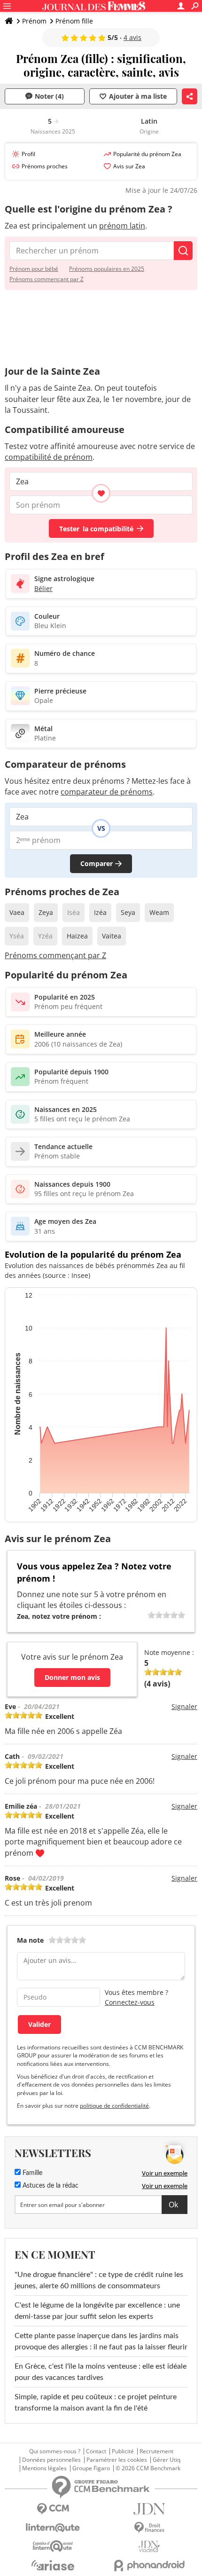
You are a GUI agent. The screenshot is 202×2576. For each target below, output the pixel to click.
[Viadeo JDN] (149, 2547)
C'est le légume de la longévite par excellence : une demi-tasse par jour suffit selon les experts (97, 2311)
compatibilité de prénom (49, 457)
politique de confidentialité (114, 2106)
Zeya (46, 912)
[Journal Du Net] (149, 2509)
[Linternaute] (53, 2528)
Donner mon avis (72, 1677)
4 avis (132, 37)
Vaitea (112, 936)
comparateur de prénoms (107, 792)
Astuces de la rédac (50, 2186)
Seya (128, 912)
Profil (28, 154)
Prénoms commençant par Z (47, 279)
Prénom (34, 21)
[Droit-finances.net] (149, 2528)
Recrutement (156, 2451)
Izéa (100, 912)
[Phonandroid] (149, 2565)
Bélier (43, 588)
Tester (96, 529)
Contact (96, 2451)
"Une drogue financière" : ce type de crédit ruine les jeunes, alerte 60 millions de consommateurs (99, 2280)
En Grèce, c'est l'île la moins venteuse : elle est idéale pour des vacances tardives (101, 2372)
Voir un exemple (165, 2173)
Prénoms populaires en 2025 (107, 269)
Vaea (17, 912)
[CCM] (53, 2509)
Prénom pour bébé (34, 269)
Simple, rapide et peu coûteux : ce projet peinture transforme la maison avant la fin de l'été (96, 2403)
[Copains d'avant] (53, 2546)
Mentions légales (44, 2468)
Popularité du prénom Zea (147, 154)
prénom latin (122, 226)
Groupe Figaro (91, 2468)
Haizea (77, 936)
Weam (159, 912)
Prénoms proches (45, 166)
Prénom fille (74, 21)
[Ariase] (53, 2565)
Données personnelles (51, 2460)
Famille (31, 2173)
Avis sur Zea (129, 166)
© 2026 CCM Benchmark (148, 2468)
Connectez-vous (130, 2002)
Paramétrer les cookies (117, 2460)
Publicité (123, 2451)
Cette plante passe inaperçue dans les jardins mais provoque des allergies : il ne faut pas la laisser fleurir (101, 2341)
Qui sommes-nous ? (55, 2451)
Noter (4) (49, 96)
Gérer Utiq (167, 2460)
